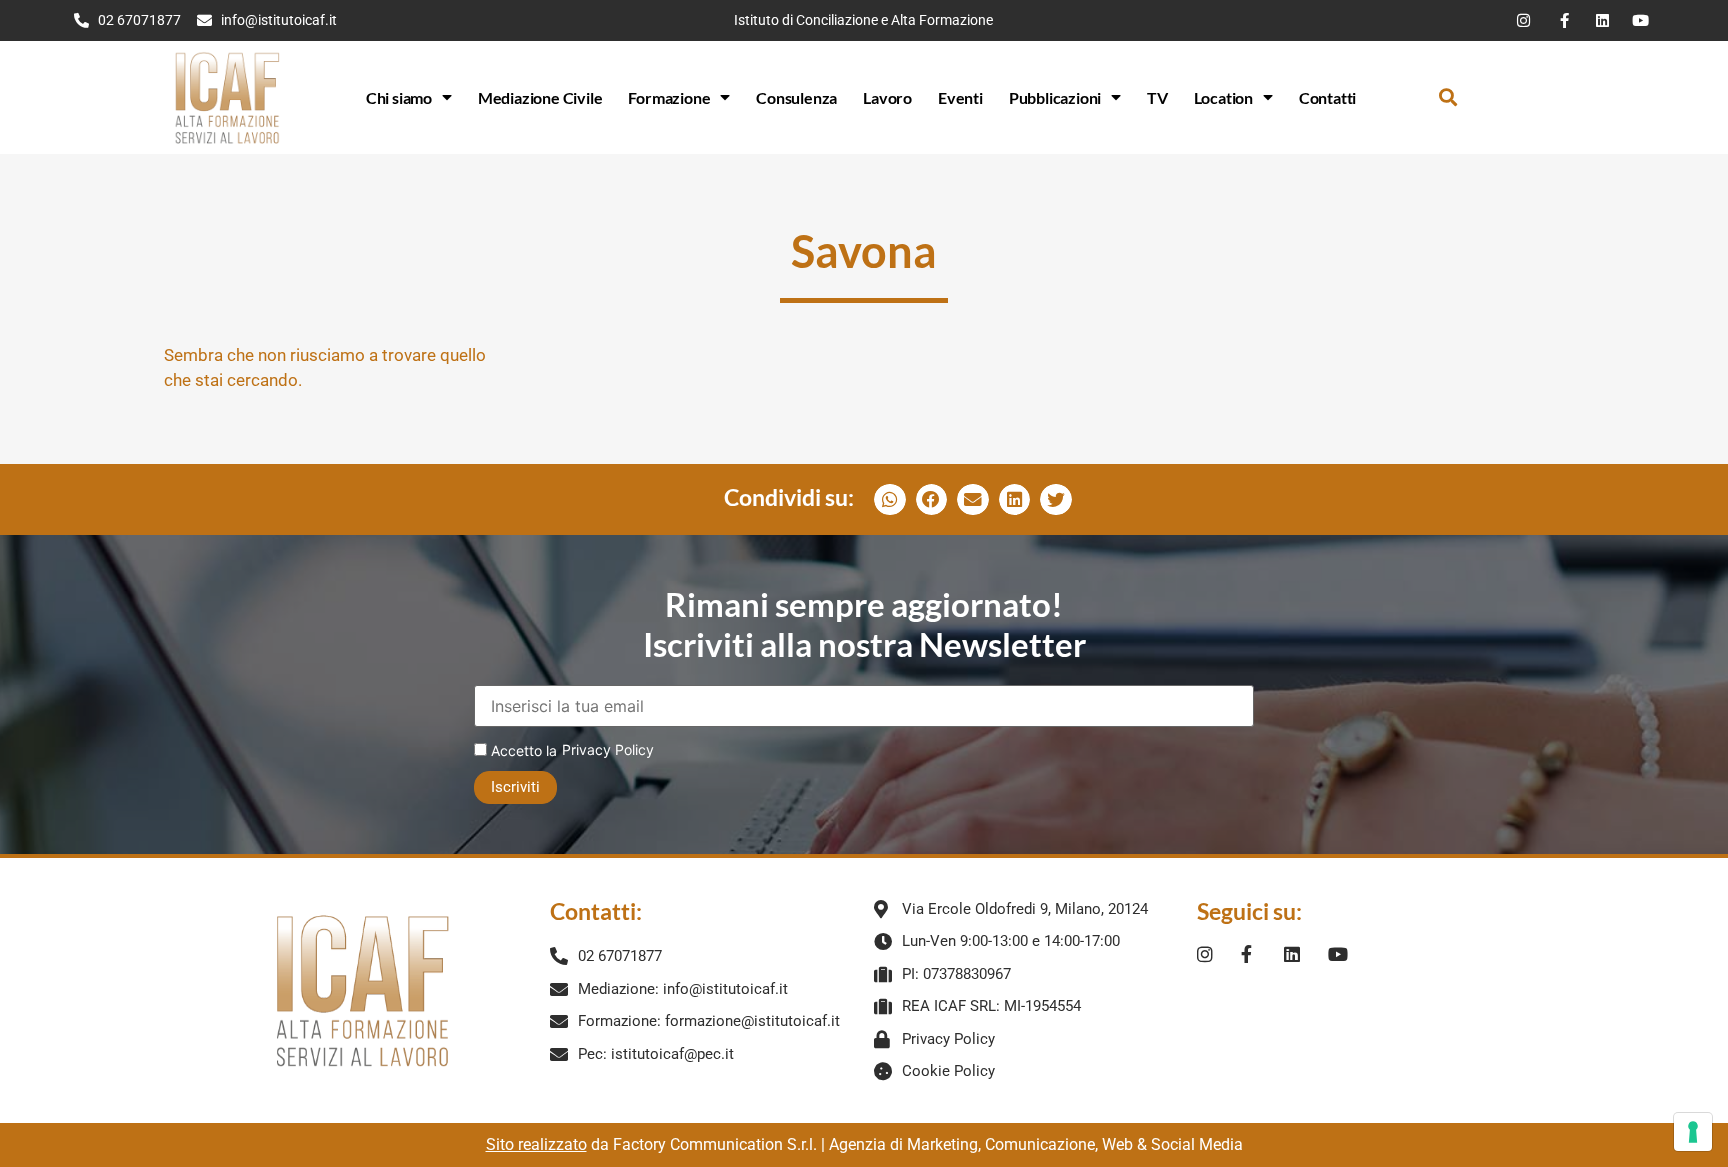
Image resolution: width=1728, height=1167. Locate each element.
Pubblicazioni (1055, 97)
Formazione (669, 97)
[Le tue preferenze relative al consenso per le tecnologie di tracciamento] (1693, 1132)
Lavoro (887, 97)
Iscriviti (515, 787)
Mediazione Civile (540, 97)
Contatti (1327, 97)
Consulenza (796, 97)
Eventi (960, 97)
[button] (1448, 97)
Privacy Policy (608, 749)
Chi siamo (399, 97)
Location (1223, 97)
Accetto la (522, 750)
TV (1157, 97)
